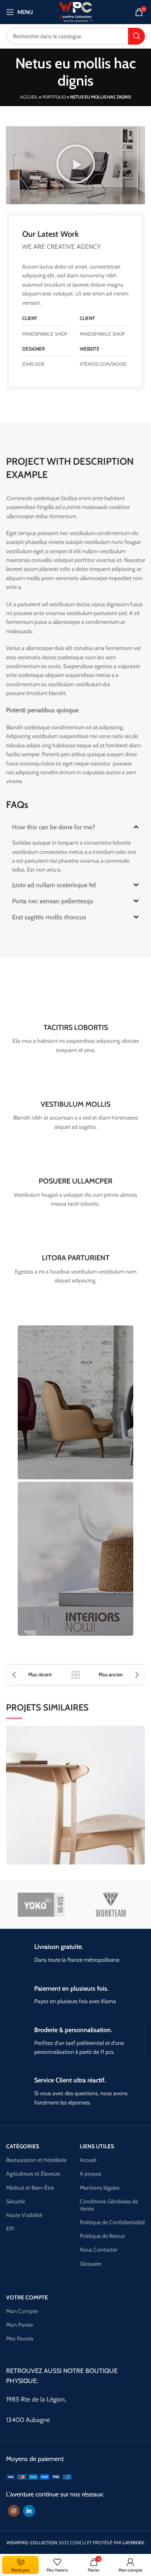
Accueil (29, 97)
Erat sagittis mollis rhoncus (49, 917)
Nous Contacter (98, 2250)
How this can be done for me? (54, 827)
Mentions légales (100, 2188)
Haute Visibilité (24, 2215)
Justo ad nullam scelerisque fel (54, 885)
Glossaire (90, 2264)
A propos (91, 2174)
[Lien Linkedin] (29, 2511)
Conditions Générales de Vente (109, 2205)
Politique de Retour (102, 2236)
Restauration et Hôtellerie (36, 2160)
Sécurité (16, 2201)
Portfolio (54, 97)
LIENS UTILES (97, 2146)
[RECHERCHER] (137, 36)
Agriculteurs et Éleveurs (33, 2174)
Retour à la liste (76, 1675)
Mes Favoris (20, 2338)
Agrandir (139, 1732)
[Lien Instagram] (14, 2511)
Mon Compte (22, 2311)
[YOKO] (41, 1905)
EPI (10, 2229)
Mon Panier (20, 2325)
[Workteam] (110, 1905)
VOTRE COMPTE (27, 2297)
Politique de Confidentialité (112, 2222)
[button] (76, 165)
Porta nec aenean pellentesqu (53, 901)
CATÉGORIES (23, 2146)
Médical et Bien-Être (30, 2188)
